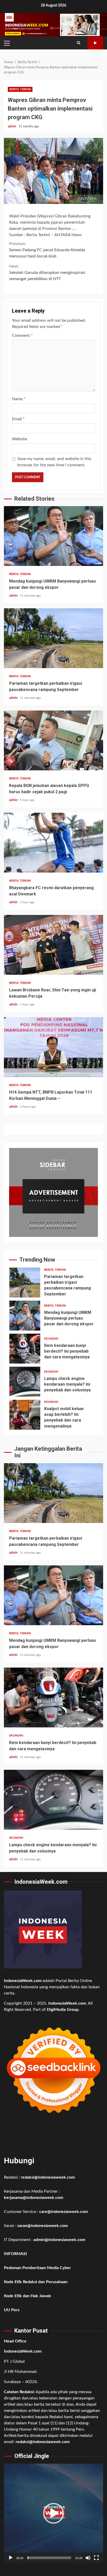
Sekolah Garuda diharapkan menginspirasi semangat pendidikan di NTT (47, 273)
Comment (22, 335)
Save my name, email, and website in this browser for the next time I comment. (54, 462)
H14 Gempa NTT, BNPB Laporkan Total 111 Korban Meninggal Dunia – (53, 1047)
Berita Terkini (20, 89)
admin (12, 126)
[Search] (79, 43)
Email (18, 419)
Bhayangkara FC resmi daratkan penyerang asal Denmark (53, 843)
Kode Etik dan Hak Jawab (27, 2296)
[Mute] (88, 2558)
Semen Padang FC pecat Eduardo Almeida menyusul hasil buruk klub (47, 250)
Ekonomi (51, 1339)
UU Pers (12, 2310)
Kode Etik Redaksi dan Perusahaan (36, 2282)
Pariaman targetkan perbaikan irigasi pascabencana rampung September (53, 638)
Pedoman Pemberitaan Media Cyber (37, 2268)
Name (19, 399)
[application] (53, 2513)
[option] (53, 1284)
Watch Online (95, 43)
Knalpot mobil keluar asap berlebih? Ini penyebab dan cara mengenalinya (25, 1415)
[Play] (11, 2558)
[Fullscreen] (96, 2558)
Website (19, 439)
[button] (53, 2513)
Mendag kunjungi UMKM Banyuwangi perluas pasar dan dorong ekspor (53, 536)
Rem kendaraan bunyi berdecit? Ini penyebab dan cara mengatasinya (25, 1349)
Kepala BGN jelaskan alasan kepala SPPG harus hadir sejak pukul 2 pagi (53, 740)
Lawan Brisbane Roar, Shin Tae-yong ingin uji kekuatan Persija (53, 945)
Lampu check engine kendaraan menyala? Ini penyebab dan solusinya (25, 1382)
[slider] (49, 2558)
